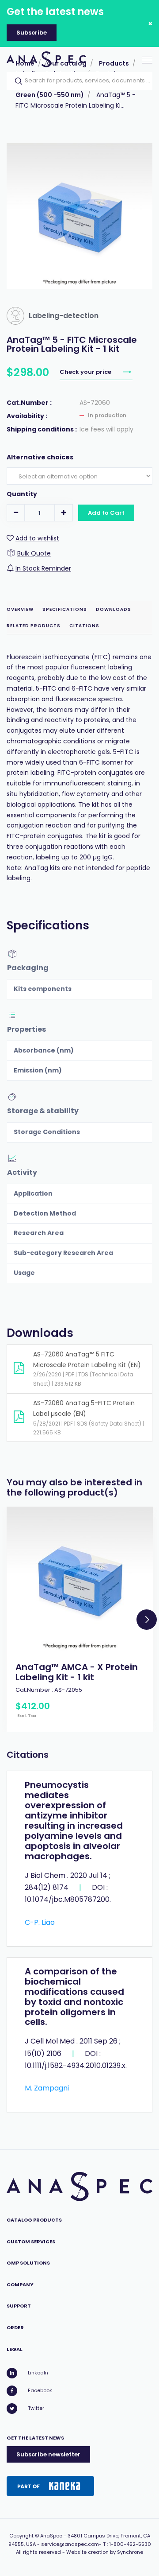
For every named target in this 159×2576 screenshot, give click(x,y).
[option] (80, 1619)
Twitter (36, 2408)
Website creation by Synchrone (105, 2552)
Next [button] (147, 1620)
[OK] (16, 81)
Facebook (40, 2390)
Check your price (86, 372)
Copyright (21, 2536)
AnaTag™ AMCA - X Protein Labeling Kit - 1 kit (77, 1672)
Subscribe (32, 33)
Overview (20, 609)
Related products (34, 626)
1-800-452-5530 (130, 2544)
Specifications (65, 609)
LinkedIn (38, 2373)
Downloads (114, 609)
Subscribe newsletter (48, 2454)
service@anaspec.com (70, 2544)
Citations (84, 626)
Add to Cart (106, 513)
